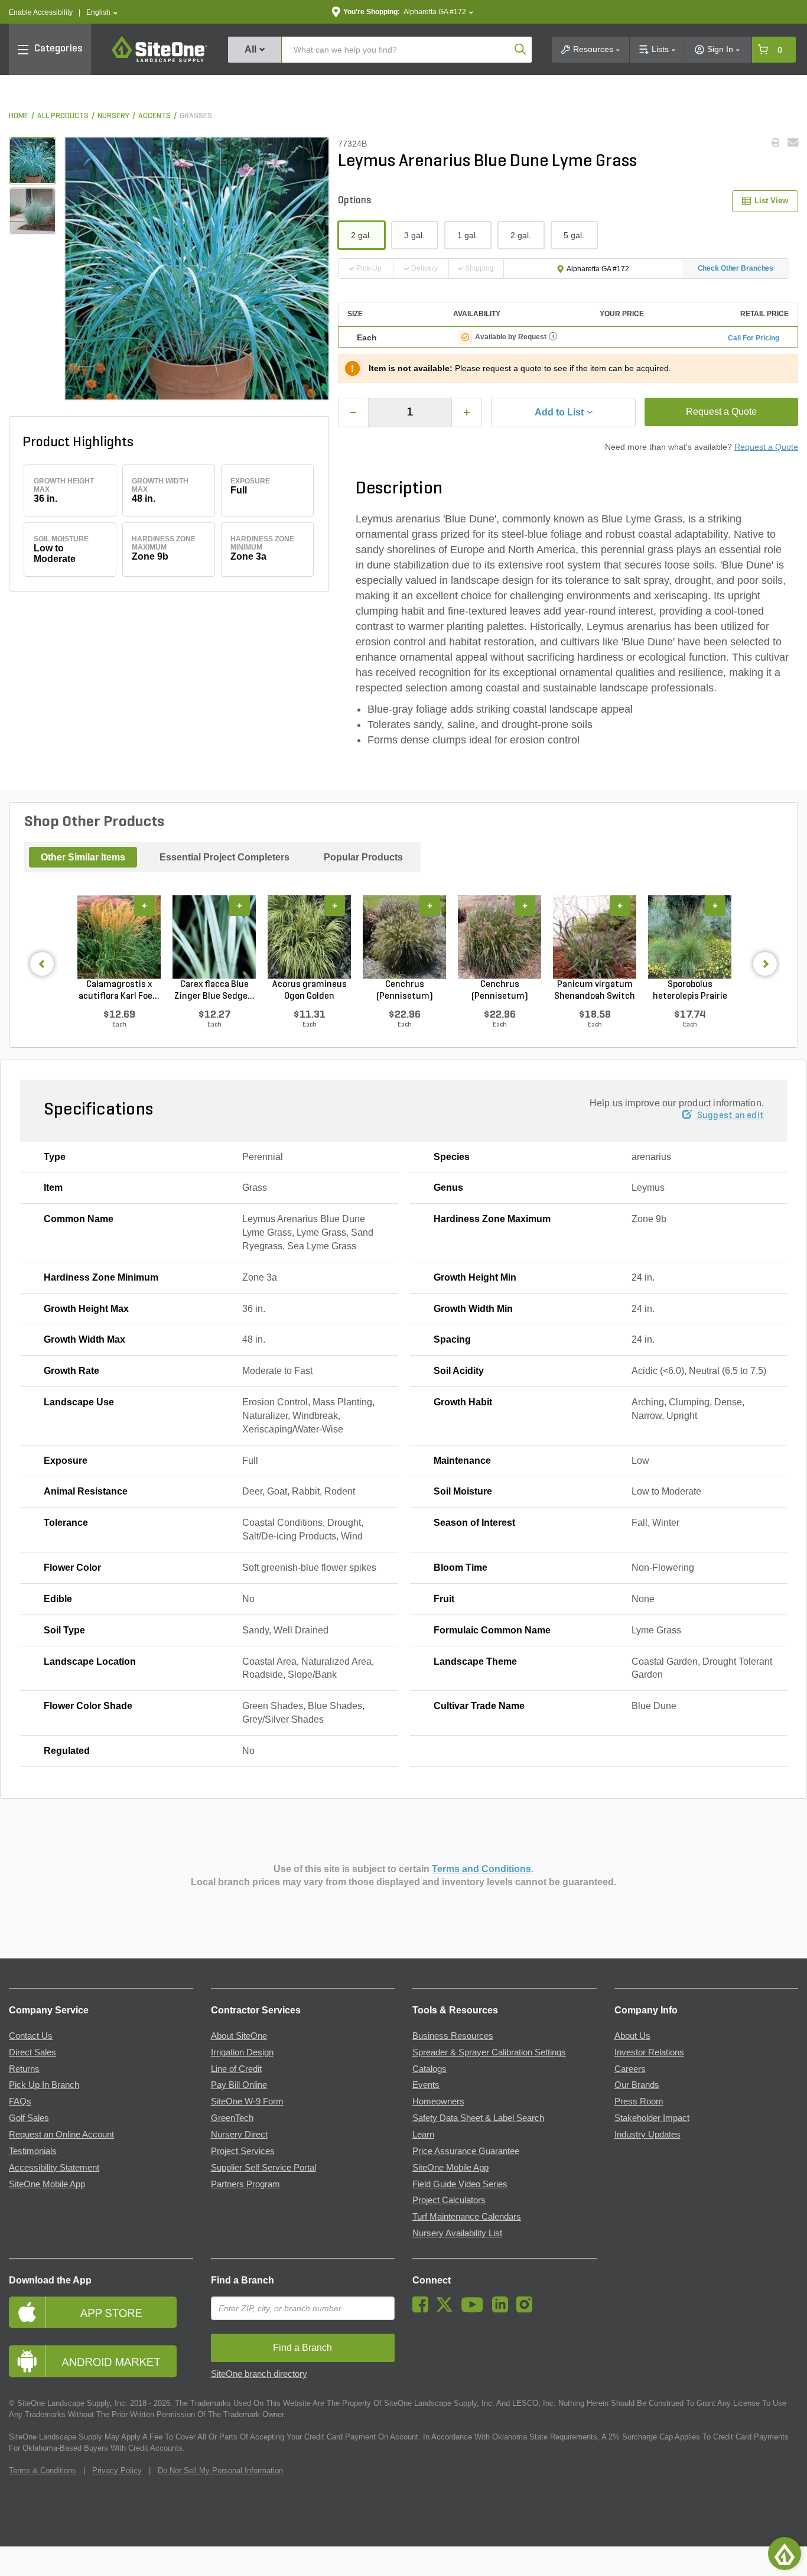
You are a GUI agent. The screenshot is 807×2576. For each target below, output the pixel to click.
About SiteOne (239, 2036)
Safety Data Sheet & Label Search (478, 2118)
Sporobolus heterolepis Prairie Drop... (690, 991)
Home (19, 116)
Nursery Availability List (457, 2233)
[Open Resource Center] (785, 2554)
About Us (632, 2036)
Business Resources (453, 2036)
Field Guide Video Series (460, 2184)
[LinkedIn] (503, 2309)
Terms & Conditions (43, 2471)
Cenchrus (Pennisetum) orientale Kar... (500, 991)
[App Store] (101, 2312)
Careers (630, 2069)
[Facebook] (423, 2309)
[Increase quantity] (467, 412)
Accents (154, 116)
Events (426, 2085)
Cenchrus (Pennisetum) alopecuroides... (405, 991)
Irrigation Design (242, 2052)
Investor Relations (649, 2052)
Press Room (639, 2101)
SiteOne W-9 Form (247, 2101)
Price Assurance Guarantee (466, 2151)
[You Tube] (475, 2309)
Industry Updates (647, 2135)
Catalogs (429, 2069)
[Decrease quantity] (353, 412)
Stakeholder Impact (652, 2118)
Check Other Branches (736, 268)
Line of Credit (236, 2069)
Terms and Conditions (481, 1869)
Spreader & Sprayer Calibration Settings (489, 2052)
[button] (102, 13)
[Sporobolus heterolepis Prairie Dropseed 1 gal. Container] (690, 937)
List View (771, 201)
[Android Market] (101, 2361)
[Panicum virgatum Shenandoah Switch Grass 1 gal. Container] (595, 937)
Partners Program (245, 2184)
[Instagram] (527, 2309)
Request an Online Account (61, 2135)
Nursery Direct (239, 2135)
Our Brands (637, 2085)
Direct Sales (32, 2052)
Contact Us (31, 2036)
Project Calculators (449, 2200)
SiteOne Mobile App (47, 2184)
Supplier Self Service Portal (263, 2168)
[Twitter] (448, 2309)
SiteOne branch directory (259, 2374)
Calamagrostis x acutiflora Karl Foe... (119, 990)
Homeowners (438, 2101)
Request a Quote (721, 412)
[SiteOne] (160, 60)
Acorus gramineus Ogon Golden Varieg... (310, 991)
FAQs (20, 2101)
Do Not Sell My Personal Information (220, 2471)
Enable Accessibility (41, 12)
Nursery (113, 116)
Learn (423, 2135)
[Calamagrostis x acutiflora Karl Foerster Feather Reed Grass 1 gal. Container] (119, 937)
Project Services (243, 2151)
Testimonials (33, 2151)
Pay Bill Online (239, 2085)
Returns (24, 2069)
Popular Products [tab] (363, 857)
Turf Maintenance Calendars (467, 2217)
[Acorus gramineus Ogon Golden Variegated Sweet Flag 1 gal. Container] (309, 937)
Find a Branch (243, 2280)
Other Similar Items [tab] (83, 857)
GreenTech (232, 2118)
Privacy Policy (117, 2471)
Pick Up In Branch (44, 2085)
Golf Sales (29, 2118)
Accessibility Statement (54, 2168)
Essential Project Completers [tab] (224, 857)
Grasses (196, 116)
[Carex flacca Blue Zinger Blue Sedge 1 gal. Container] (214, 937)
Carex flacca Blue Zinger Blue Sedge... (214, 990)
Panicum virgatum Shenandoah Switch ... (595, 991)
